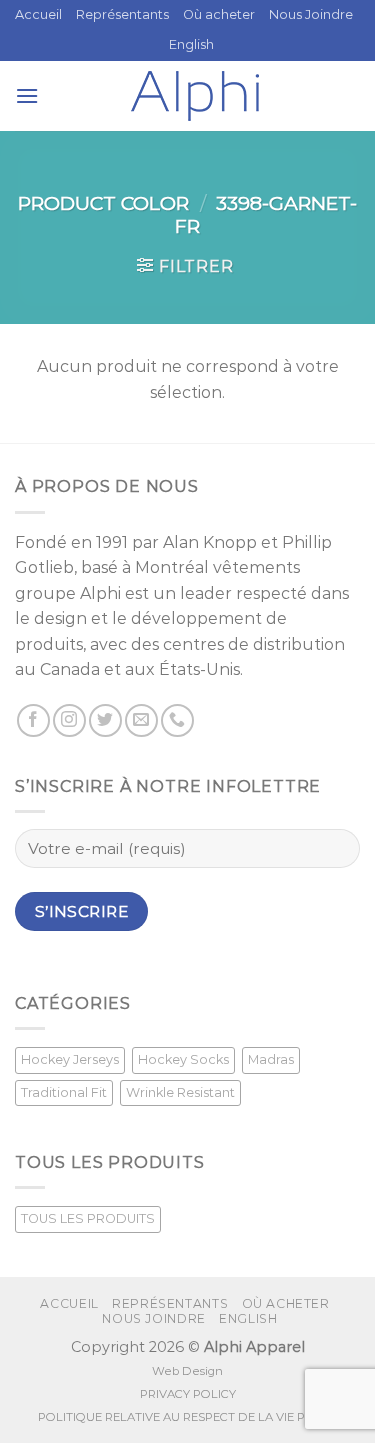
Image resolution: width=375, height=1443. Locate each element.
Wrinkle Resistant (180, 1092)
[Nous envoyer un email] (141, 720)
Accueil (38, 14)
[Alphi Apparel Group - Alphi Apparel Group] (195, 96)
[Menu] (27, 95)
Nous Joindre (311, 14)
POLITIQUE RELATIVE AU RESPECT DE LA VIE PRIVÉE (188, 1417)
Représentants (122, 14)
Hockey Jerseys (70, 1059)
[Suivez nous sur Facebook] (33, 720)
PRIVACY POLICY (188, 1394)
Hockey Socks (183, 1059)
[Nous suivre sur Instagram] (69, 720)
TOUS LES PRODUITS (88, 1218)
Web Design (187, 1371)
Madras (271, 1059)
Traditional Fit (64, 1092)
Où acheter (219, 14)
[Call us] (177, 720)
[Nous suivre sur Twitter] (105, 720)
